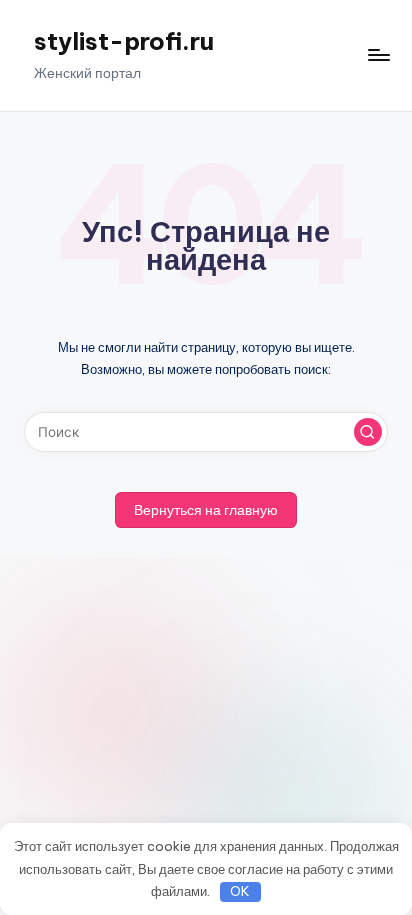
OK (240, 891)
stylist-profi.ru (124, 41)
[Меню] (378, 55)
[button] (368, 432)
